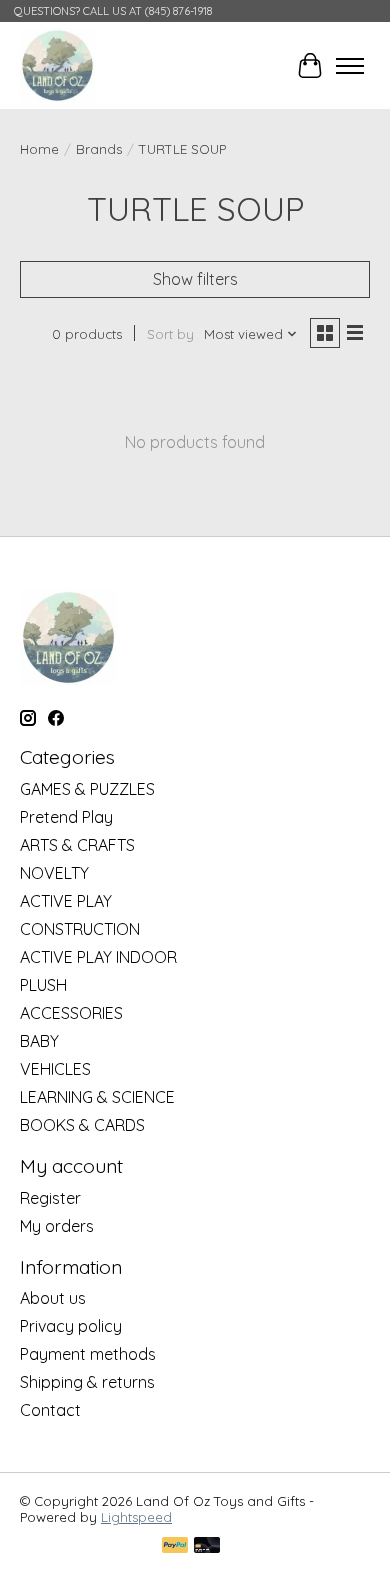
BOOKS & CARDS (82, 1125)
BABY (39, 1041)
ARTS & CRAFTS (77, 845)
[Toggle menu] (350, 66)
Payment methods (88, 1354)
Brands (99, 149)
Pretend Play (66, 817)
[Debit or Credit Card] (207, 1546)
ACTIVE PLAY (66, 901)
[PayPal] (175, 1546)
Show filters (195, 279)
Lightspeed (136, 1517)
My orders (57, 1226)
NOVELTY (54, 873)
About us (53, 1298)
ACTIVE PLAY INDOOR (98, 957)
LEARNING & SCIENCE (97, 1097)
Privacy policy (71, 1326)
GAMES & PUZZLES (87, 789)
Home (39, 149)
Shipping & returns (87, 1382)
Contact (50, 1410)
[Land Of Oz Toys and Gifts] (57, 65)
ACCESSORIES (71, 1013)
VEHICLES (55, 1069)
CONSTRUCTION (80, 929)
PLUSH (43, 985)
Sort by (170, 334)
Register (50, 1198)
